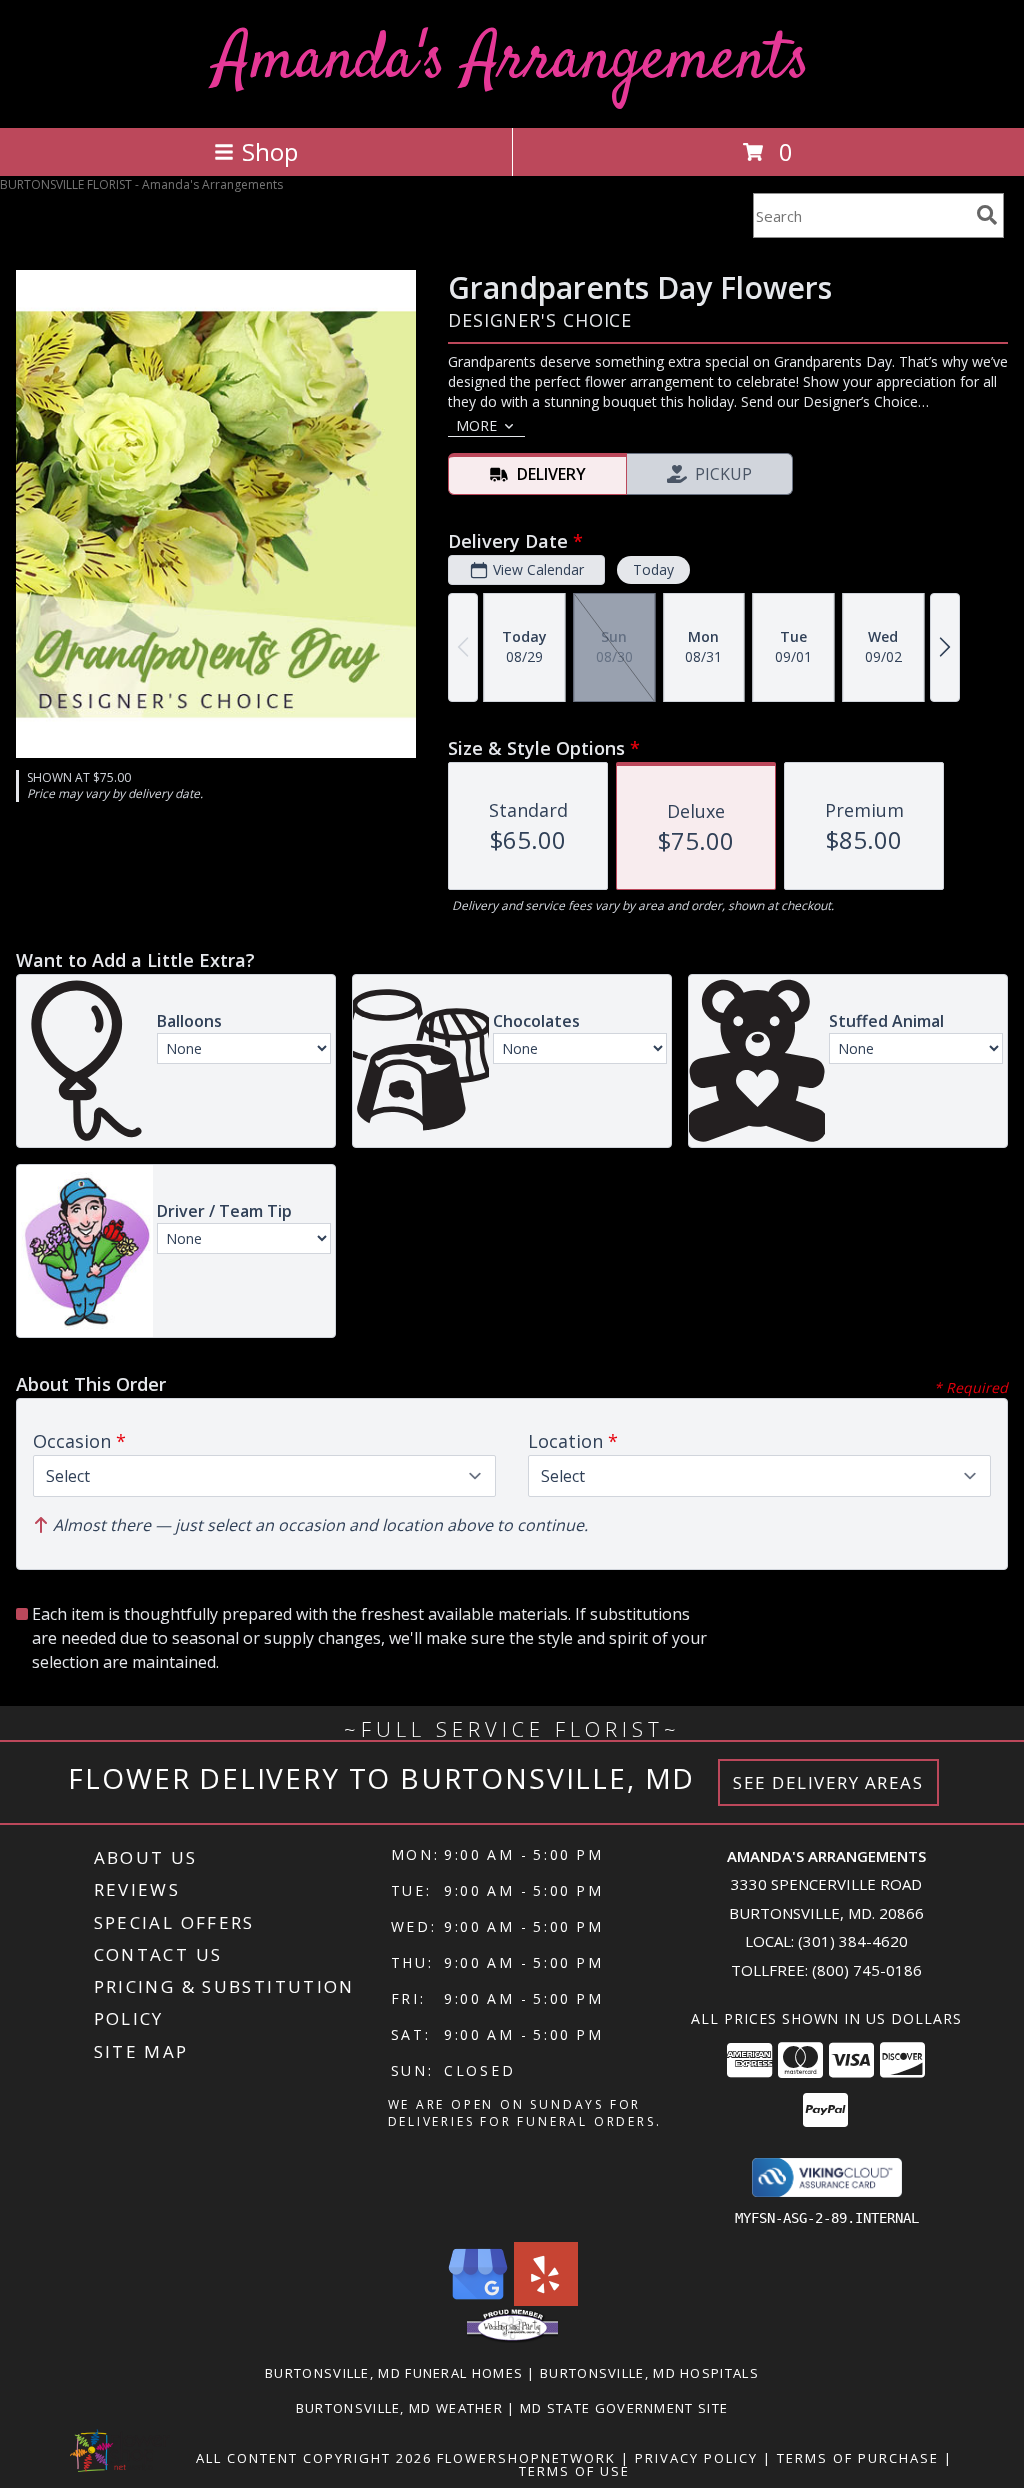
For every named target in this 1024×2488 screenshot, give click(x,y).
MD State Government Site (624, 2408)
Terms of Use (574, 2471)
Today (653, 569)
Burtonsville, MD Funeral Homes (394, 2373)
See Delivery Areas (828, 1782)
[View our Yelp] (546, 2300)
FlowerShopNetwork (526, 2458)
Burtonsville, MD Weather (399, 2408)
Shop (270, 151)
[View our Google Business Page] (478, 2300)
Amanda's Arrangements (512, 61)
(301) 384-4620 (853, 1941)
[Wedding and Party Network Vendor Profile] (512, 2338)
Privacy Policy (696, 2458)
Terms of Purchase (858, 2458)
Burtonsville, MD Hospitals (649, 2373)
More (476, 425)
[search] (987, 215)
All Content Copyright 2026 (314, 2458)
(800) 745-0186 (867, 1970)
